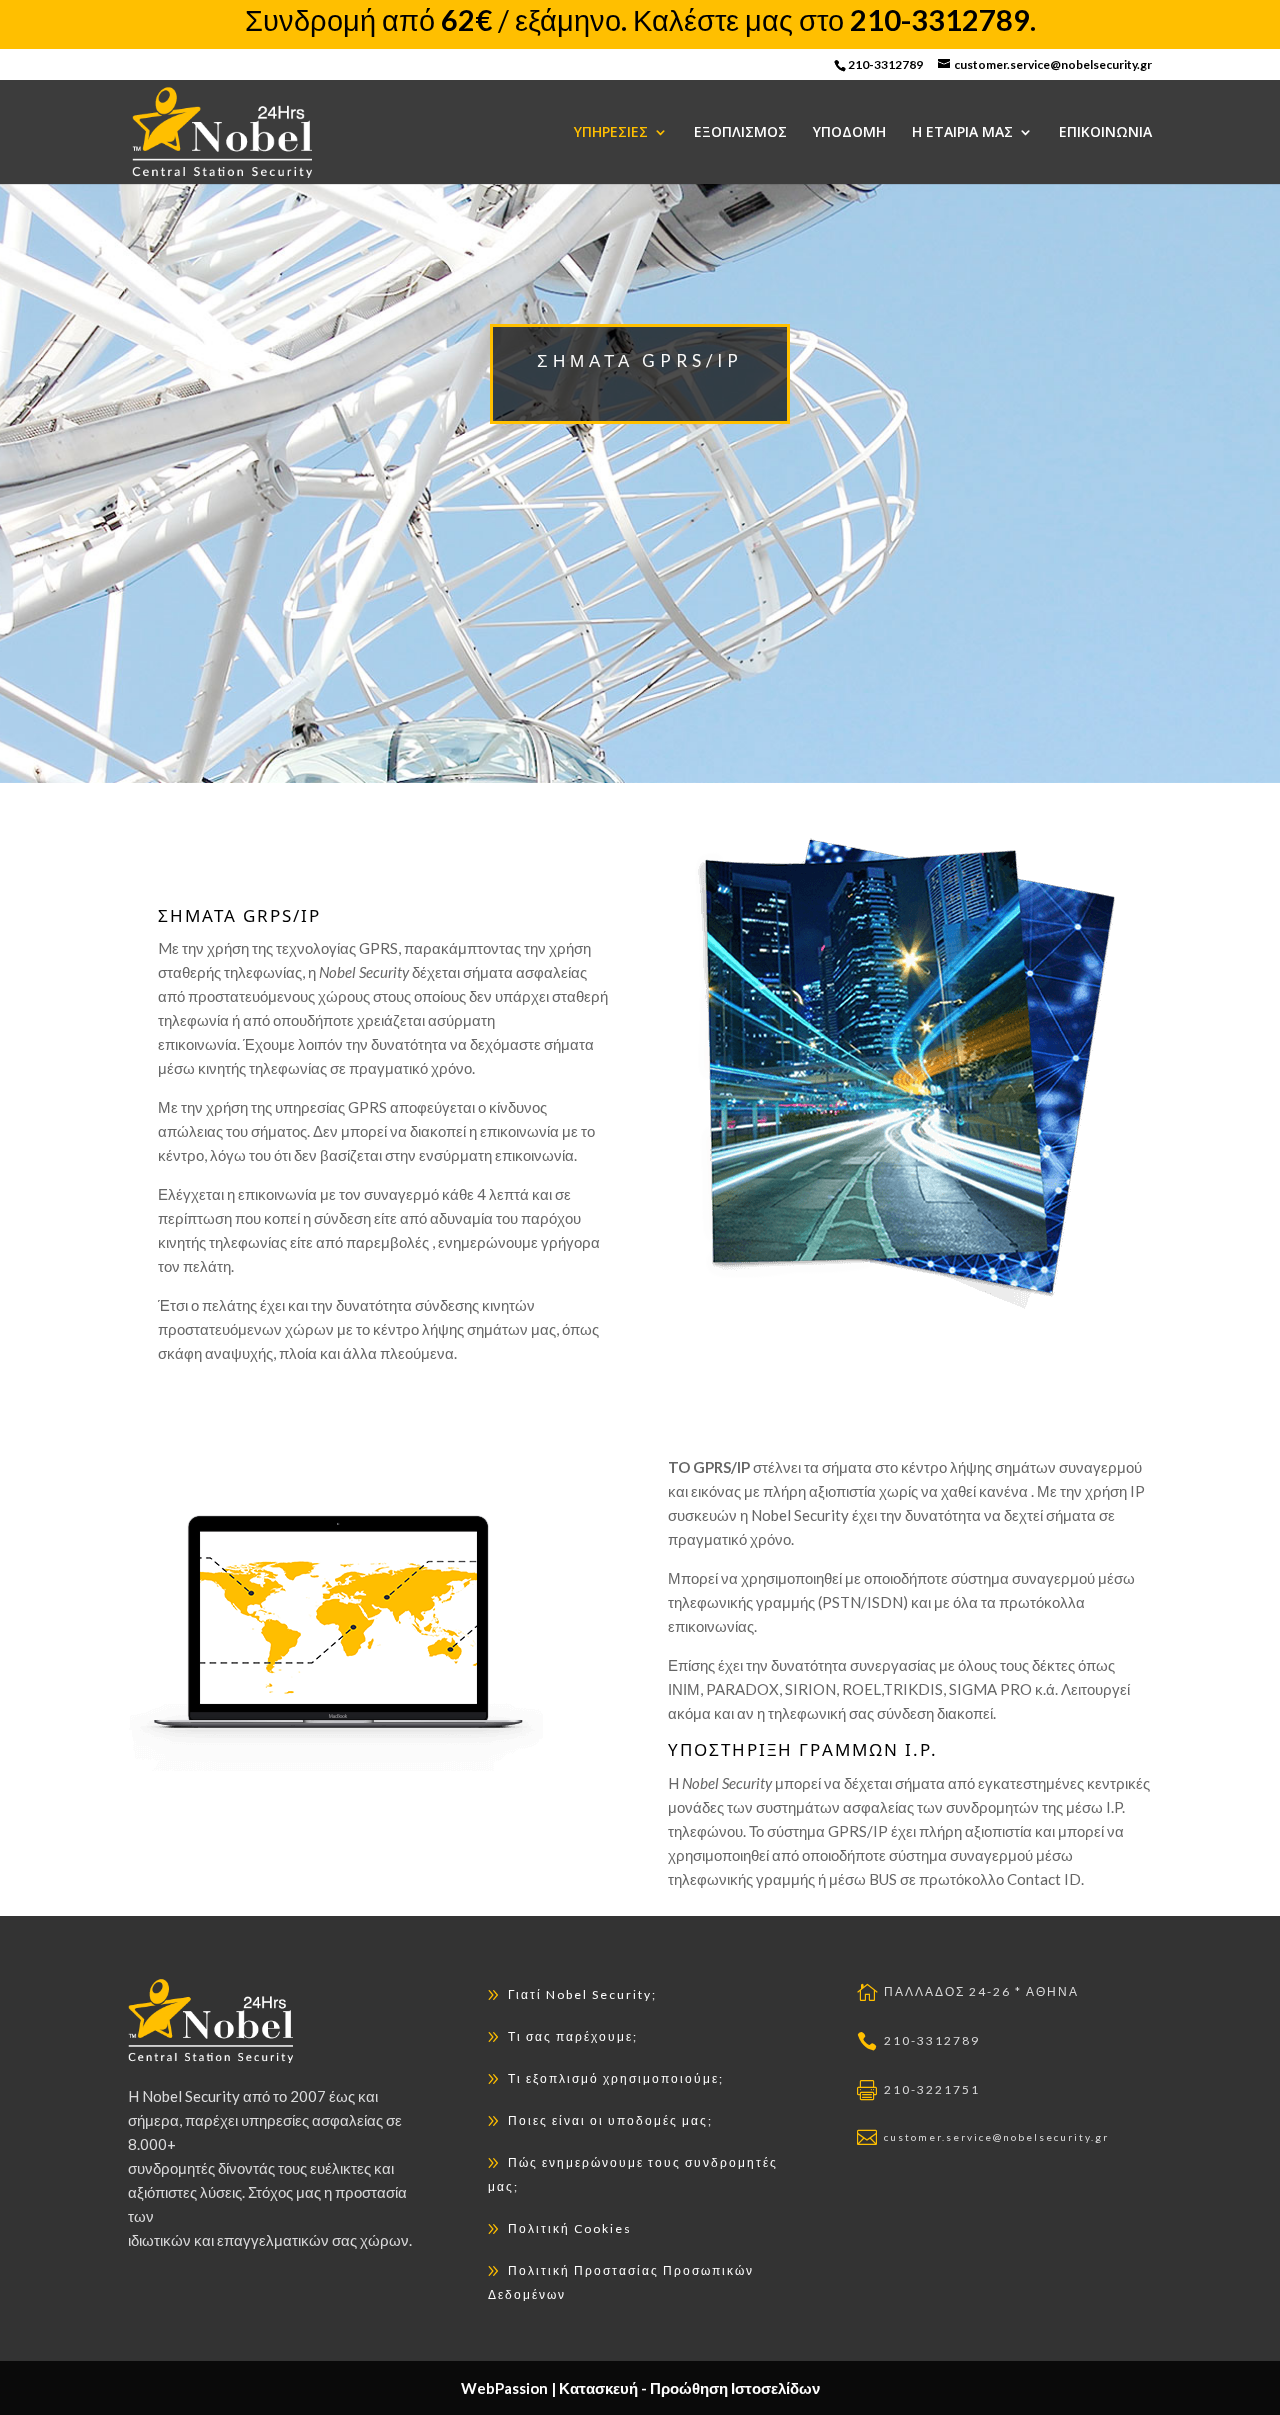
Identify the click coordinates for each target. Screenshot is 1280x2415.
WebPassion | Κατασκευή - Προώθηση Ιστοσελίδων (640, 2388)
